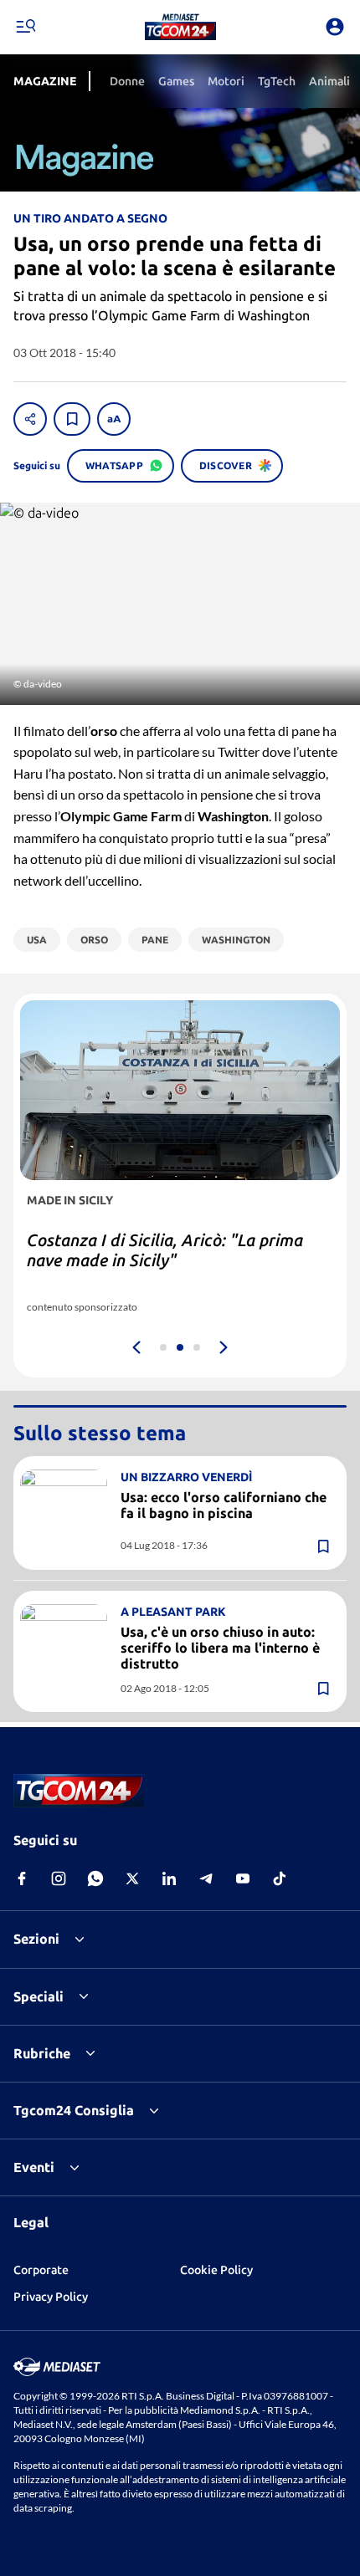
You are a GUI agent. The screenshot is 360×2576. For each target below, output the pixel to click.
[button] (180, 27)
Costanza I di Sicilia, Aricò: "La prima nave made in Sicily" (165, 1250)
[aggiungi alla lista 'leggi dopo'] (72, 419)
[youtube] (243, 1878)
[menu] (25, 27)
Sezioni (36, 1939)
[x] (132, 1878)
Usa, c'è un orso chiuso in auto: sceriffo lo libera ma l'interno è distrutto (220, 1648)
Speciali (39, 1996)
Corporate (41, 2270)
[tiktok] (280, 1878)
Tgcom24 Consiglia (74, 2110)
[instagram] (59, 1878)
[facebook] (22, 1878)
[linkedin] (169, 1878)
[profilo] (335, 27)
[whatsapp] (95, 1878)
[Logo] (180, 27)
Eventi (34, 2167)
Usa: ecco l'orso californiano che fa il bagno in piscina (224, 1505)
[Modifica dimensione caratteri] (114, 419)
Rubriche (42, 2053)
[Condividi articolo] (30, 419)
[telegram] (206, 1878)
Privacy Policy (51, 2297)
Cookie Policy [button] (216, 2270)
